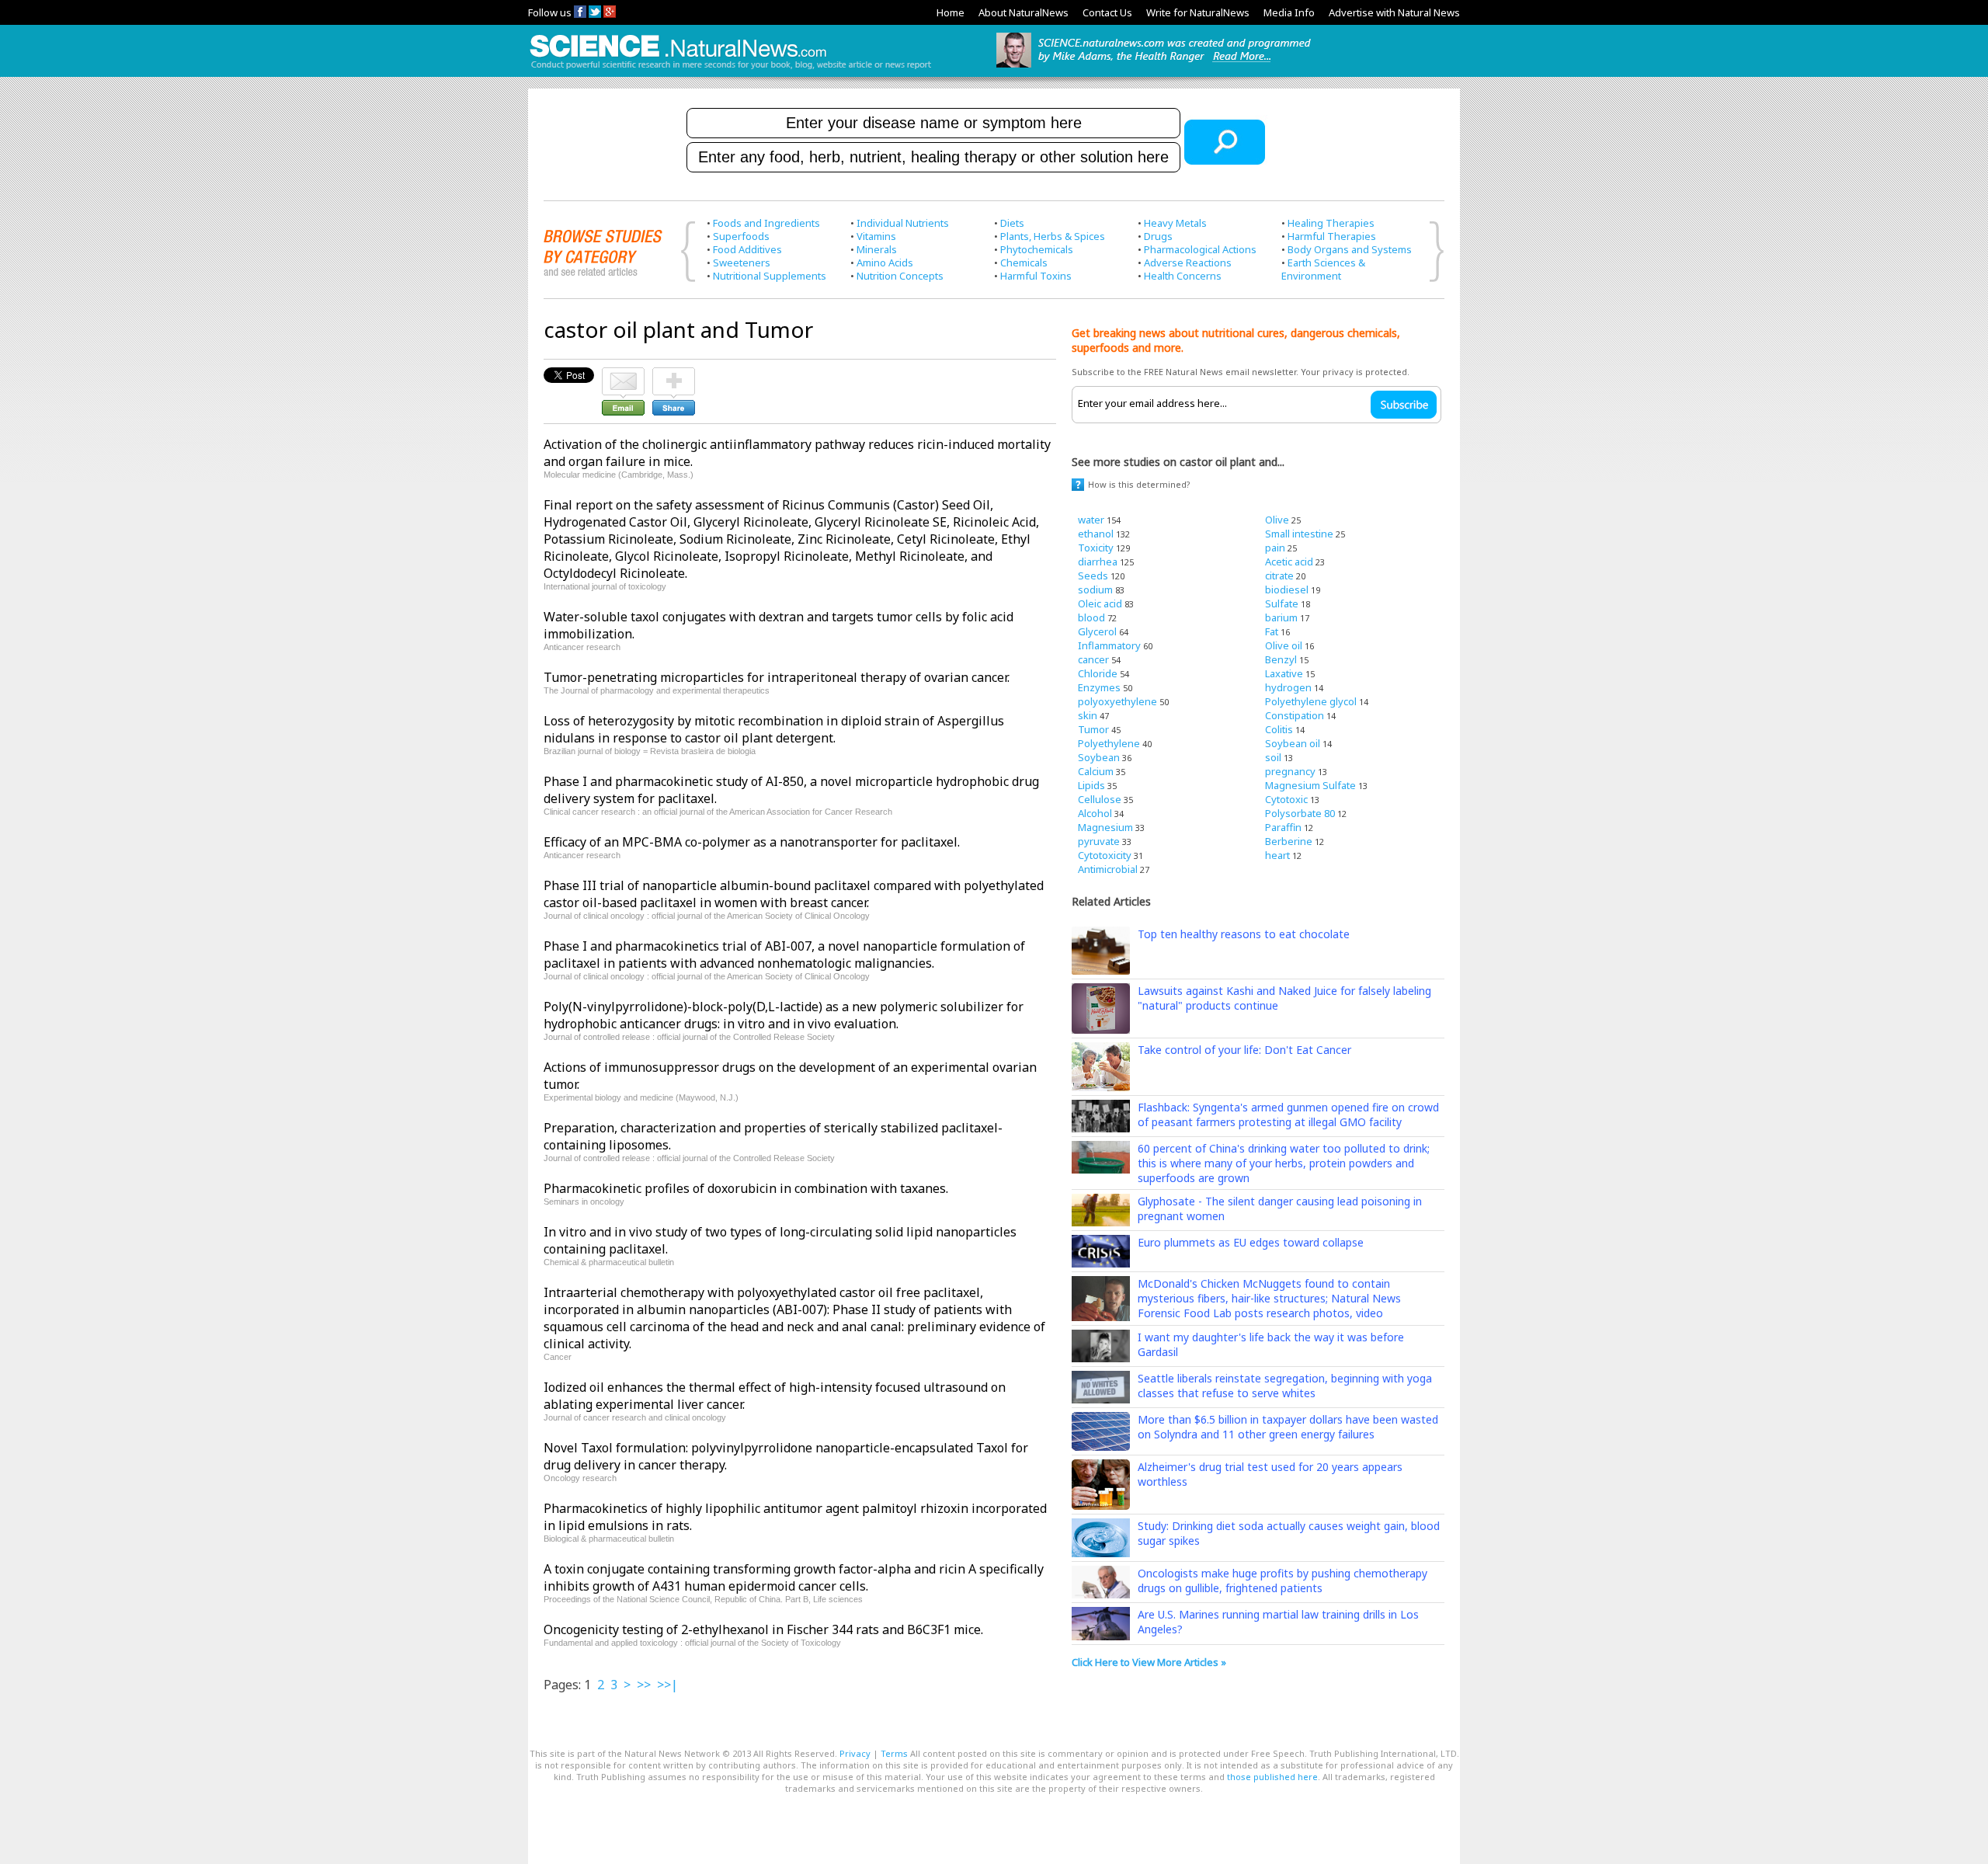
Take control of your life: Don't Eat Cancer (1244, 1050)
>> (644, 1685)
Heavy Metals (1175, 223)
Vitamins (876, 236)
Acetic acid (1289, 562)
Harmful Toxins (1036, 276)
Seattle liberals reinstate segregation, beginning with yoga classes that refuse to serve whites (1285, 1386)
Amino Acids (885, 263)
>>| (667, 1685)
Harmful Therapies (1332, 236)
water (1091, 520)
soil (1273, 757)
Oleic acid (1100, 603)
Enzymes (1099, 687)
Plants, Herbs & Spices (1053, 236)
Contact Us (1107, 12)
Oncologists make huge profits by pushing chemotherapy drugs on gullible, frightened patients (1282, 1581)
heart (1277, 855)
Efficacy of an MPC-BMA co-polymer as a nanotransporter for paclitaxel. (752, 842)
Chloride (1098, 673)
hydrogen (1288, 687)
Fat (1272, 631)
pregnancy (1290, 771)
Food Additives (747, 249)
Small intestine (1299, 534)
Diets (1012, 223)
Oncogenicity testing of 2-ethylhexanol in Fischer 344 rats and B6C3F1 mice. (763, 1629)
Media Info (1289, 12)
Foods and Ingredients (766, 223)
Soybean (1099, 757)
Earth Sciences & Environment (1323, 269)
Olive (1277, 520)
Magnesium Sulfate (1310, 785)
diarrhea (1098, 562)
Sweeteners (742, 263)
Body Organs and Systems (1350, 249)
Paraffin (1283, 827)
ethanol (1096, 534)
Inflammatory (1109, 645)
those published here (1272, 1777)
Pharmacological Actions (1200, 249)
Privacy (855, 1753)
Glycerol (1097, 631)
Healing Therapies (1331, 223)
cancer (1093, 659)
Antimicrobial (1108, 869)
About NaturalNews (1024, 12)
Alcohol (1095, 813)
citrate (1279, 576)
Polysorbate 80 (1300, 813)
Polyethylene (1109, 743)
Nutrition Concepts (900, 276)
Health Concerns (1183, 276)
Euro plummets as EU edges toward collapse (1251, 1242)
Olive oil (1284, 645)
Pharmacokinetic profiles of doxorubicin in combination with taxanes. (746, 1188)
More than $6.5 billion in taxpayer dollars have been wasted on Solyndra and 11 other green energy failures (1288, 1427)
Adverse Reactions (1188, 263)
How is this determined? (1139, 484)
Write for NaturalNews (1198, 12)
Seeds (1093, 576)
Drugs (1158, 236)
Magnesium (1105, 827)
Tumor (1093, 729)
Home (951, 12)
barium (1281, 617)
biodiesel (1287, 589)
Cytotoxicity (1105, 855)
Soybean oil (1293, 743)
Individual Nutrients (903, 223)
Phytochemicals (1037, 249)
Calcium (1096, 771)
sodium (1095, 589)
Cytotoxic (1286, 799)
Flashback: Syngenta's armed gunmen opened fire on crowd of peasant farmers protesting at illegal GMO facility (1288, 1115)
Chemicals (1024, 263)
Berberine (1289, 841)
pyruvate (1099, 841)
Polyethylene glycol (1311, 701)
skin (1088, 715)
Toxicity (1096, 548)
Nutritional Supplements (770, 276)
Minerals (877, 249)
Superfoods (741, 236)
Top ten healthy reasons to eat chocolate (1244, 934)
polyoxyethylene (1117, 701)
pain (1275, 548)
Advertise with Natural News (1394, 12)
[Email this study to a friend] (623, 374)
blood (1091, 617)
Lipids (1091, 785)
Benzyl (1281, 659)
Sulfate (1282, 603)
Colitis (1279, 729)
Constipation (1295, 715)
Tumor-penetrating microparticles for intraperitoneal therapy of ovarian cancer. (777, 677)
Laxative (1284, 673)
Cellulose (1100, 799)
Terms (894, 1753)
